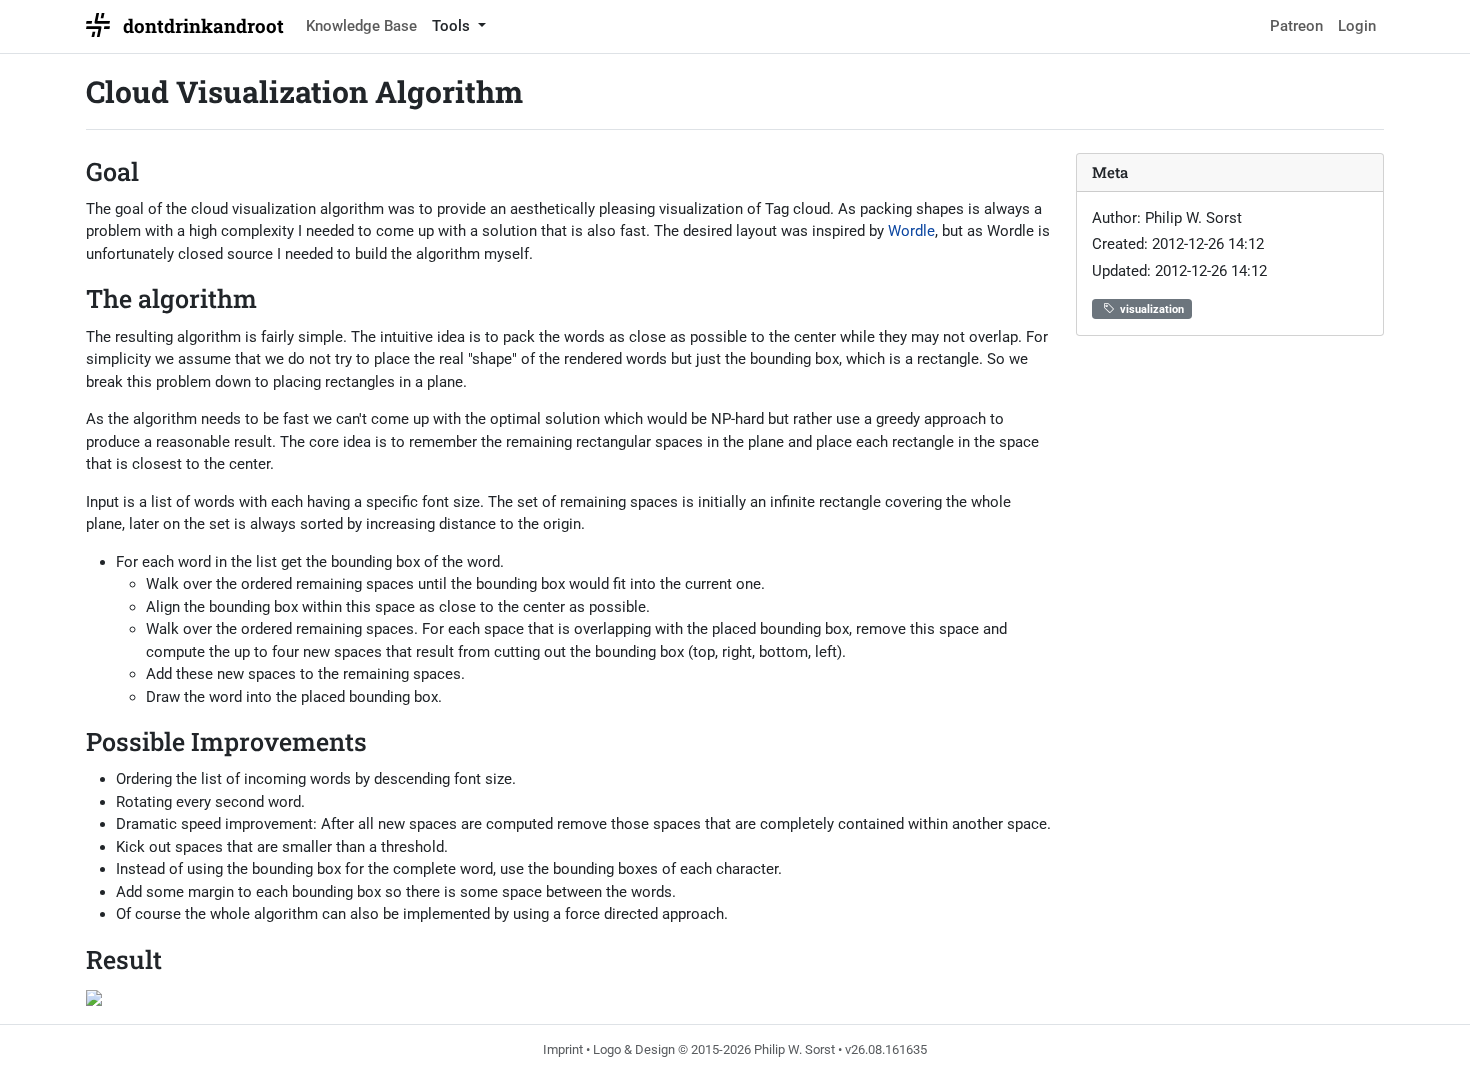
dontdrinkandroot (203, 25)
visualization (1152, 309)
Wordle (911, 231)
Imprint (563, 1049)
